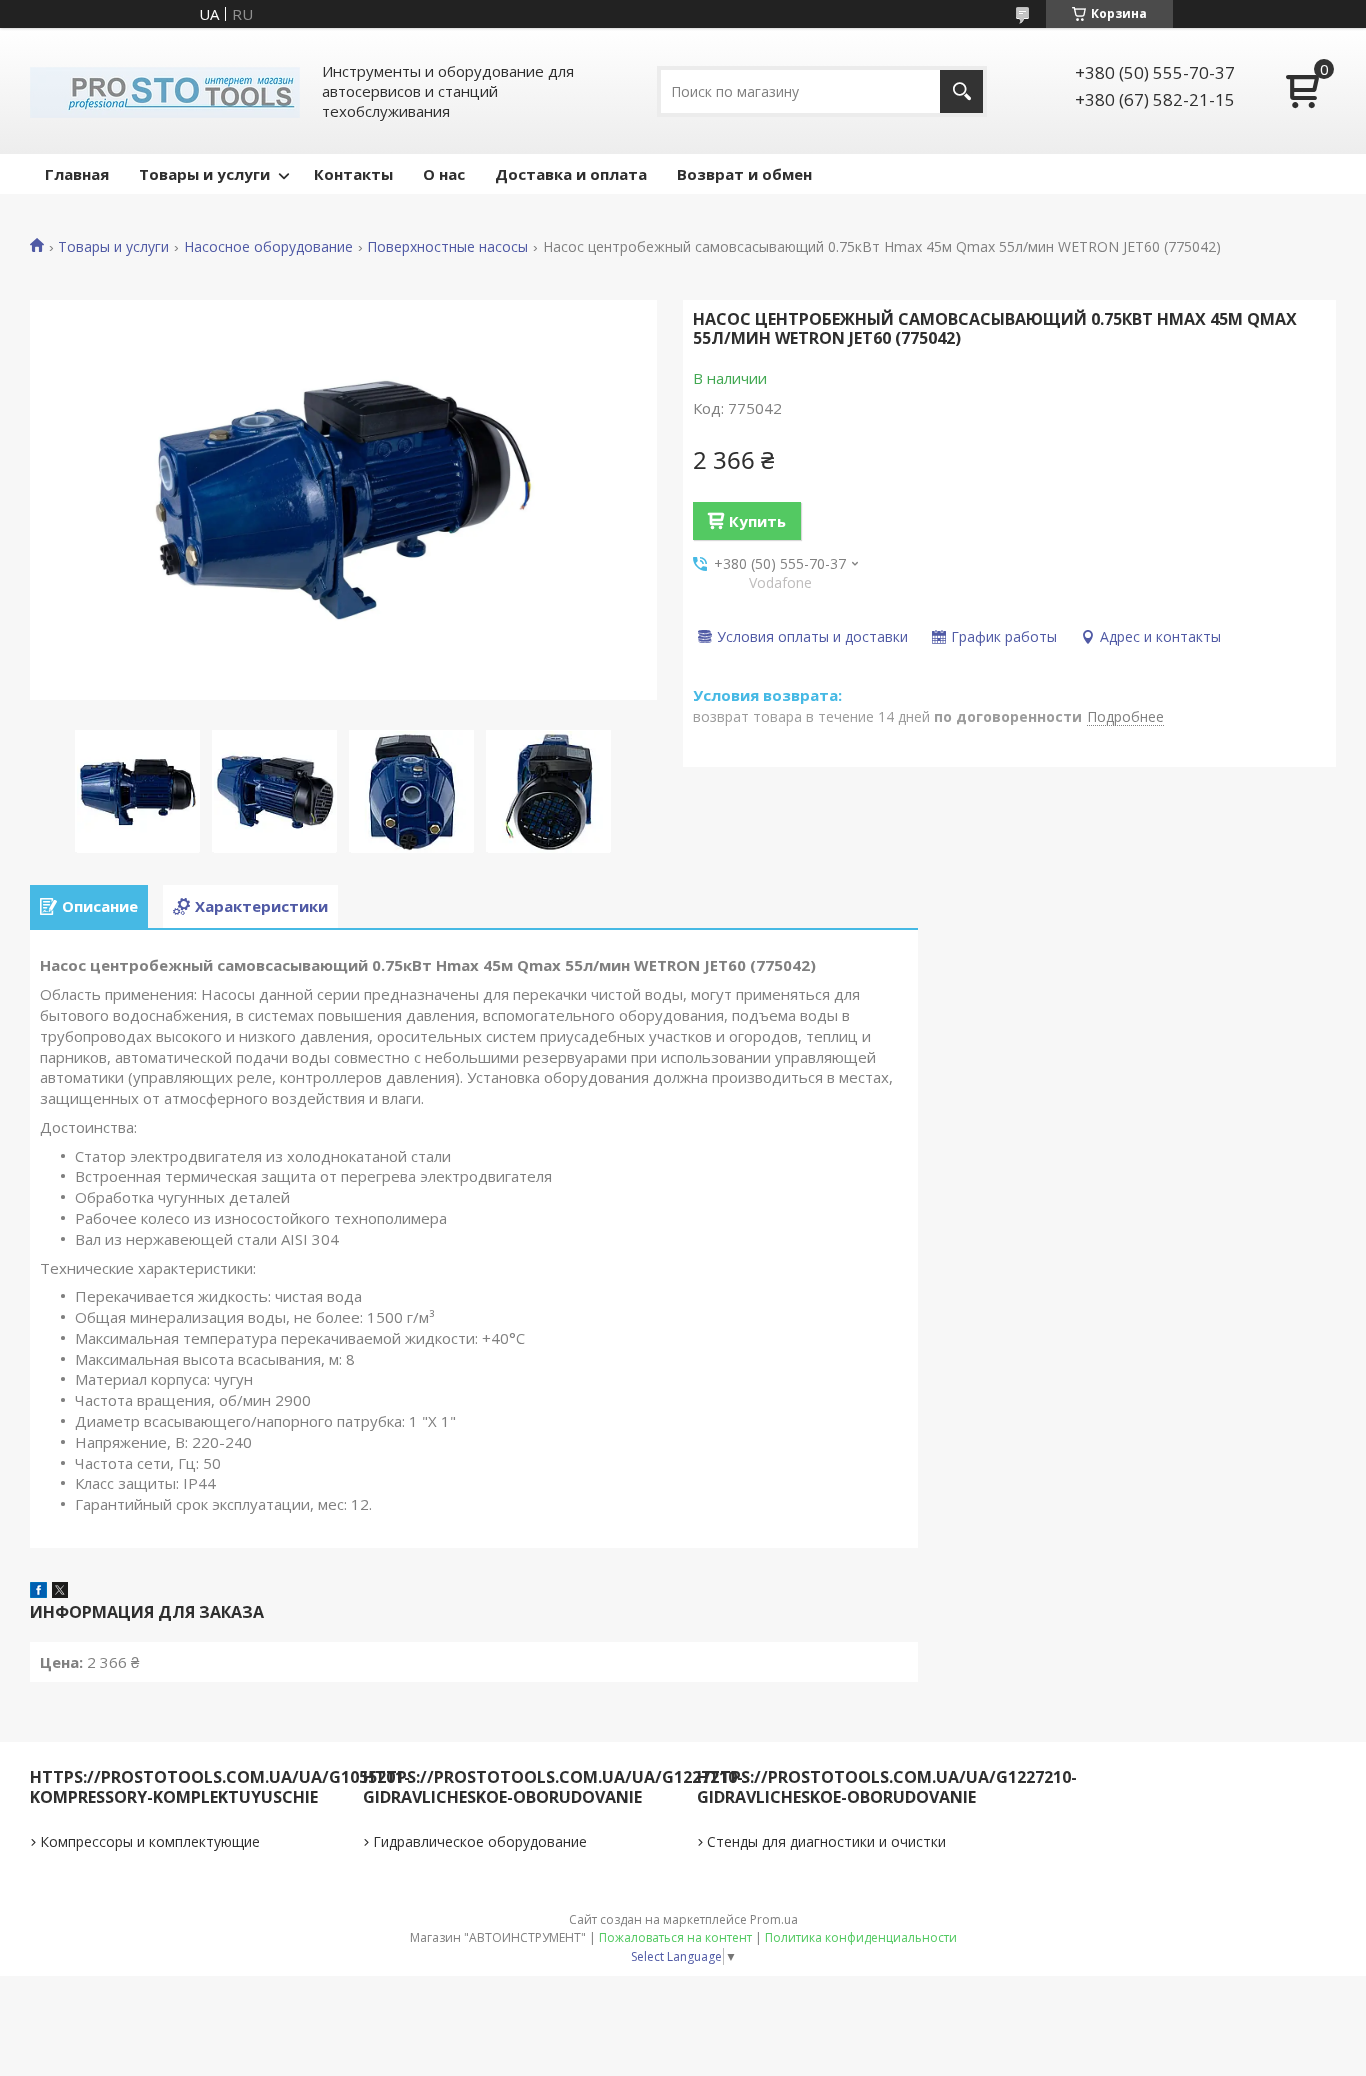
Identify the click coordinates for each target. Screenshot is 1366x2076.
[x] (60, 1592)
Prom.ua (774, 1919)
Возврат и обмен (744, 174)
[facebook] (38, 1592)
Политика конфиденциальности (861, 1937)
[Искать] (961, 91)
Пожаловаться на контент (675, 1937)
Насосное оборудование (268, 247)
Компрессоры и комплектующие (150, 1841)
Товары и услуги (204, 174)
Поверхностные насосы (447, 247)
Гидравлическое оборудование (480, 1841)
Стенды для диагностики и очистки (826, 1841)
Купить (757, 521)
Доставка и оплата (571, 174)
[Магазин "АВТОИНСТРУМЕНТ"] (165, 91)
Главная (77, 174)
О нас (444, 174)
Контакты (353, 174)
